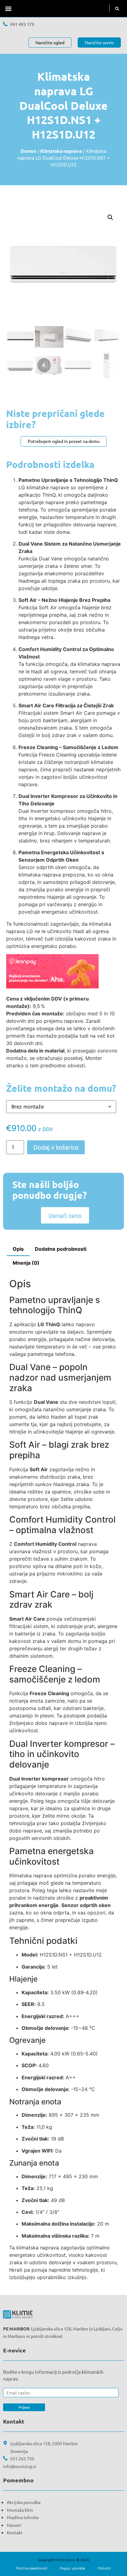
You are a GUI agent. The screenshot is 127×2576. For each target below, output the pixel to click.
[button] (8, 9)
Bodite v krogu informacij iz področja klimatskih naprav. (53, 2375)
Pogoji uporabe (73, 2568)
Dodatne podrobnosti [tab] (61, 1249)
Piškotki (104, 2568)
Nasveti (14, 2525)
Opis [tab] (18, 1249)
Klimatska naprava (61, 151)
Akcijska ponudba (24, 2502)
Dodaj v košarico (56, 1147)
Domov (29, 151)
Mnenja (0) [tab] (26, 1263)
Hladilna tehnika (23, 2517)
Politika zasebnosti (32, 2568)
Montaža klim (20, 2510)
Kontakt (15, 2532)
